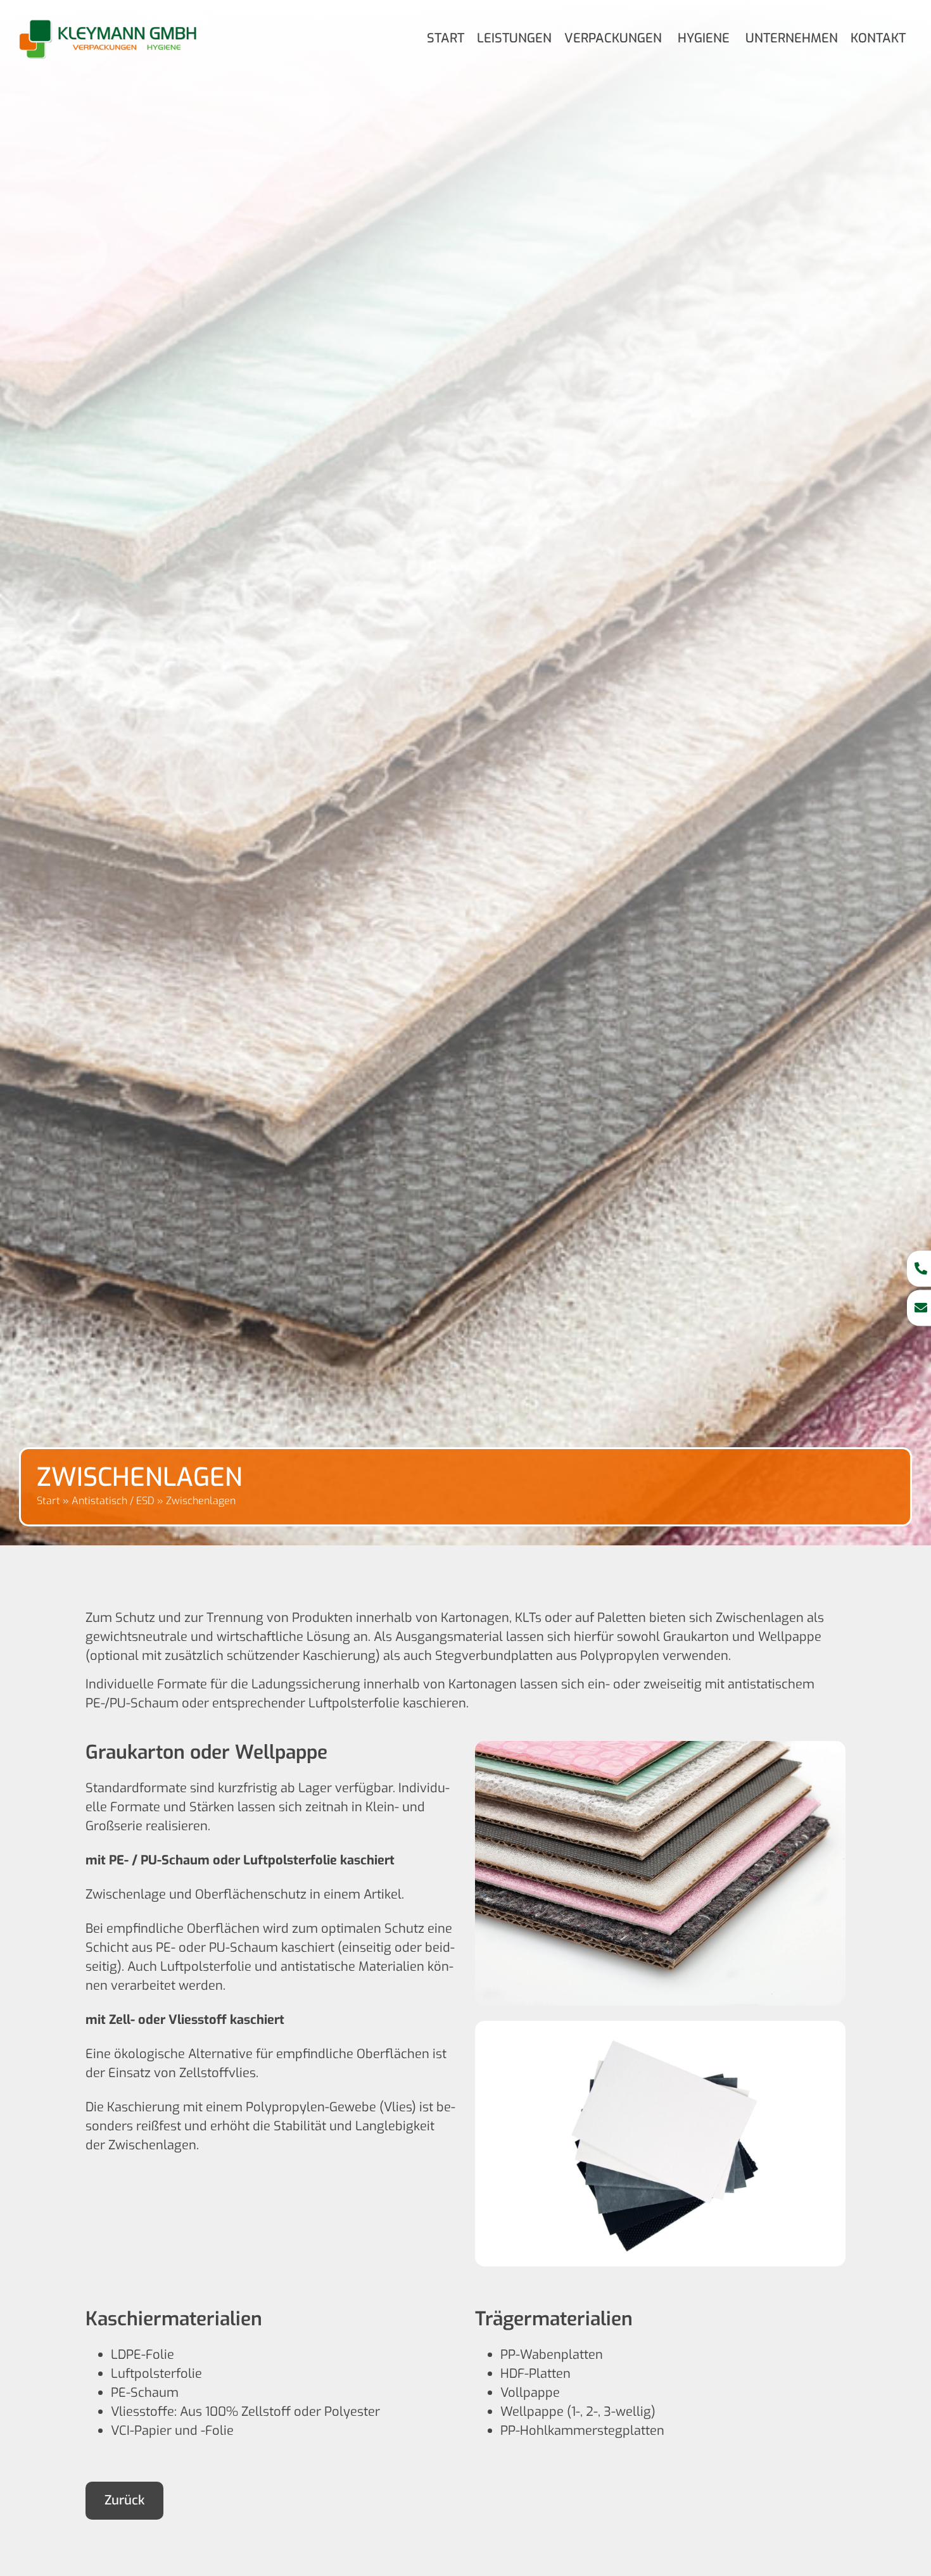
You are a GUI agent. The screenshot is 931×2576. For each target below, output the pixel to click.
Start (48, 1501)
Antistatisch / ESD (113, 1501)
